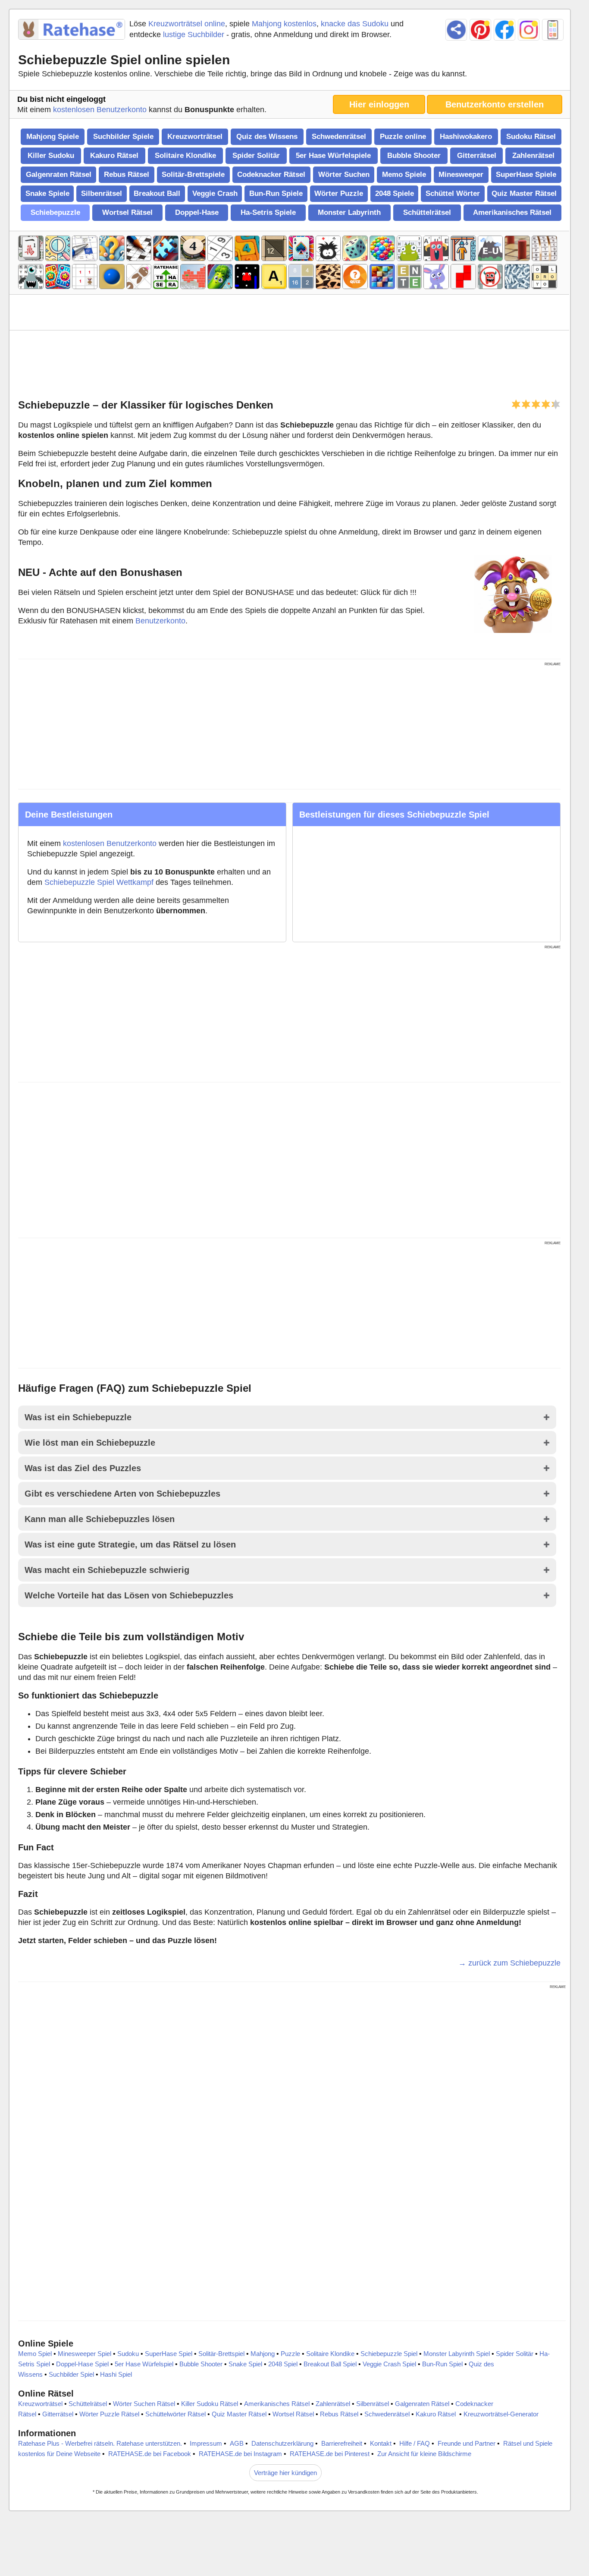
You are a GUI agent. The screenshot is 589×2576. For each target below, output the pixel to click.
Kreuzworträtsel (195, 137)
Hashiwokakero (466, 137)
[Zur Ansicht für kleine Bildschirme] (553, 30)
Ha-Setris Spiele (268, 212)
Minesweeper (461, 175)
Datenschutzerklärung (282, 2443)
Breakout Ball (157, 193)
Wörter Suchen (344, 175)
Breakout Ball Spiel (330, 2364)
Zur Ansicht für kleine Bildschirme (424, 2454)
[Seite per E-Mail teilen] (456, 30)
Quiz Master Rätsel (524, 193)
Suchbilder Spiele (123, 137)
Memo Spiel (35, 2354)
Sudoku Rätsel (531, 137)
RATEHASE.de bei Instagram (240, 2454)
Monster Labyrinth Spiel (457, 2354)
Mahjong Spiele (53, 137)
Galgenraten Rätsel (59, 175)
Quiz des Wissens (267, 137)
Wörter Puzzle (339, 193)
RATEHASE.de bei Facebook (150, 2454)
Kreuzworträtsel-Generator (501, 2414)
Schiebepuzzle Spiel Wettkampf (99, 882)
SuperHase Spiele (526, 175)
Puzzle (290, 2354)
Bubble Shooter (414, 156)
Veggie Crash (215, 193)
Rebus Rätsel (127, 175)
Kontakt (381, 2443)
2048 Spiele (395, 193)
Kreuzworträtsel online (187, 24)
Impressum (206, 2443)
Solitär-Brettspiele (193, 175)
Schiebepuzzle (55, 212)
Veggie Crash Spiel (389, 2364)
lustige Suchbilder (194, 35)
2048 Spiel (283, 2364)
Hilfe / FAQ (415, 2443)
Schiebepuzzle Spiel (389, 2354)
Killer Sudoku (51, 156)
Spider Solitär (256, 156)
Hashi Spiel (116, 2374)
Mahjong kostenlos (284, 24)
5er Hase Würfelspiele (333, 156)
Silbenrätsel (102, 193)
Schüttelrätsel (427, 212)
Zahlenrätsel (533, 156)
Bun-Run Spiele (276, 193)
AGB (237, 2443)
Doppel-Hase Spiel (82, 2364)
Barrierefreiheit (342, 2443)
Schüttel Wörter (453, 193)
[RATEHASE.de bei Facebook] (504, 30)
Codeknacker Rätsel (271, 175)
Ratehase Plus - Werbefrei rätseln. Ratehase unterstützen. (100, 2443)
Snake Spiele (47, 193)
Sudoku (128, 2354)
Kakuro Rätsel (114, 156)
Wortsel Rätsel (127, 212)
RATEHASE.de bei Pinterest (330, 2454)
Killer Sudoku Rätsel (210, 2404)
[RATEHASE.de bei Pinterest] (480, 30)
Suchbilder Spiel (71, 2374)
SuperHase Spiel (169, 2354)
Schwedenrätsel (339, 137)
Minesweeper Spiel (85, 2354)
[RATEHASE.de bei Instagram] (529, 30)
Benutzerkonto (160, 621)
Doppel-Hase (197, 212)
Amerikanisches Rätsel (512, 212)
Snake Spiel (245, 2364)
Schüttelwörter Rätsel (175, 2414)
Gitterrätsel (477, 156)
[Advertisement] (287, 363)
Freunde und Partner (467, 2443)
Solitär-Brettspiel (221, 2354)
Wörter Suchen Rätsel (144, 2404)
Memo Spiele (404, 175)
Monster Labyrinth (349, 212)
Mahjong (263, 2354)
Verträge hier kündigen (285, 2473)
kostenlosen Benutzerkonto (100, 110)
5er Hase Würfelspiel (144, 2364)
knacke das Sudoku (355, 24)
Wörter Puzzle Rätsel (109, 2414)
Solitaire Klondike (185, 156)
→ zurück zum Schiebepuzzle (509, 1963)
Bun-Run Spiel (442, 2364)
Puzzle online (403, 137)
